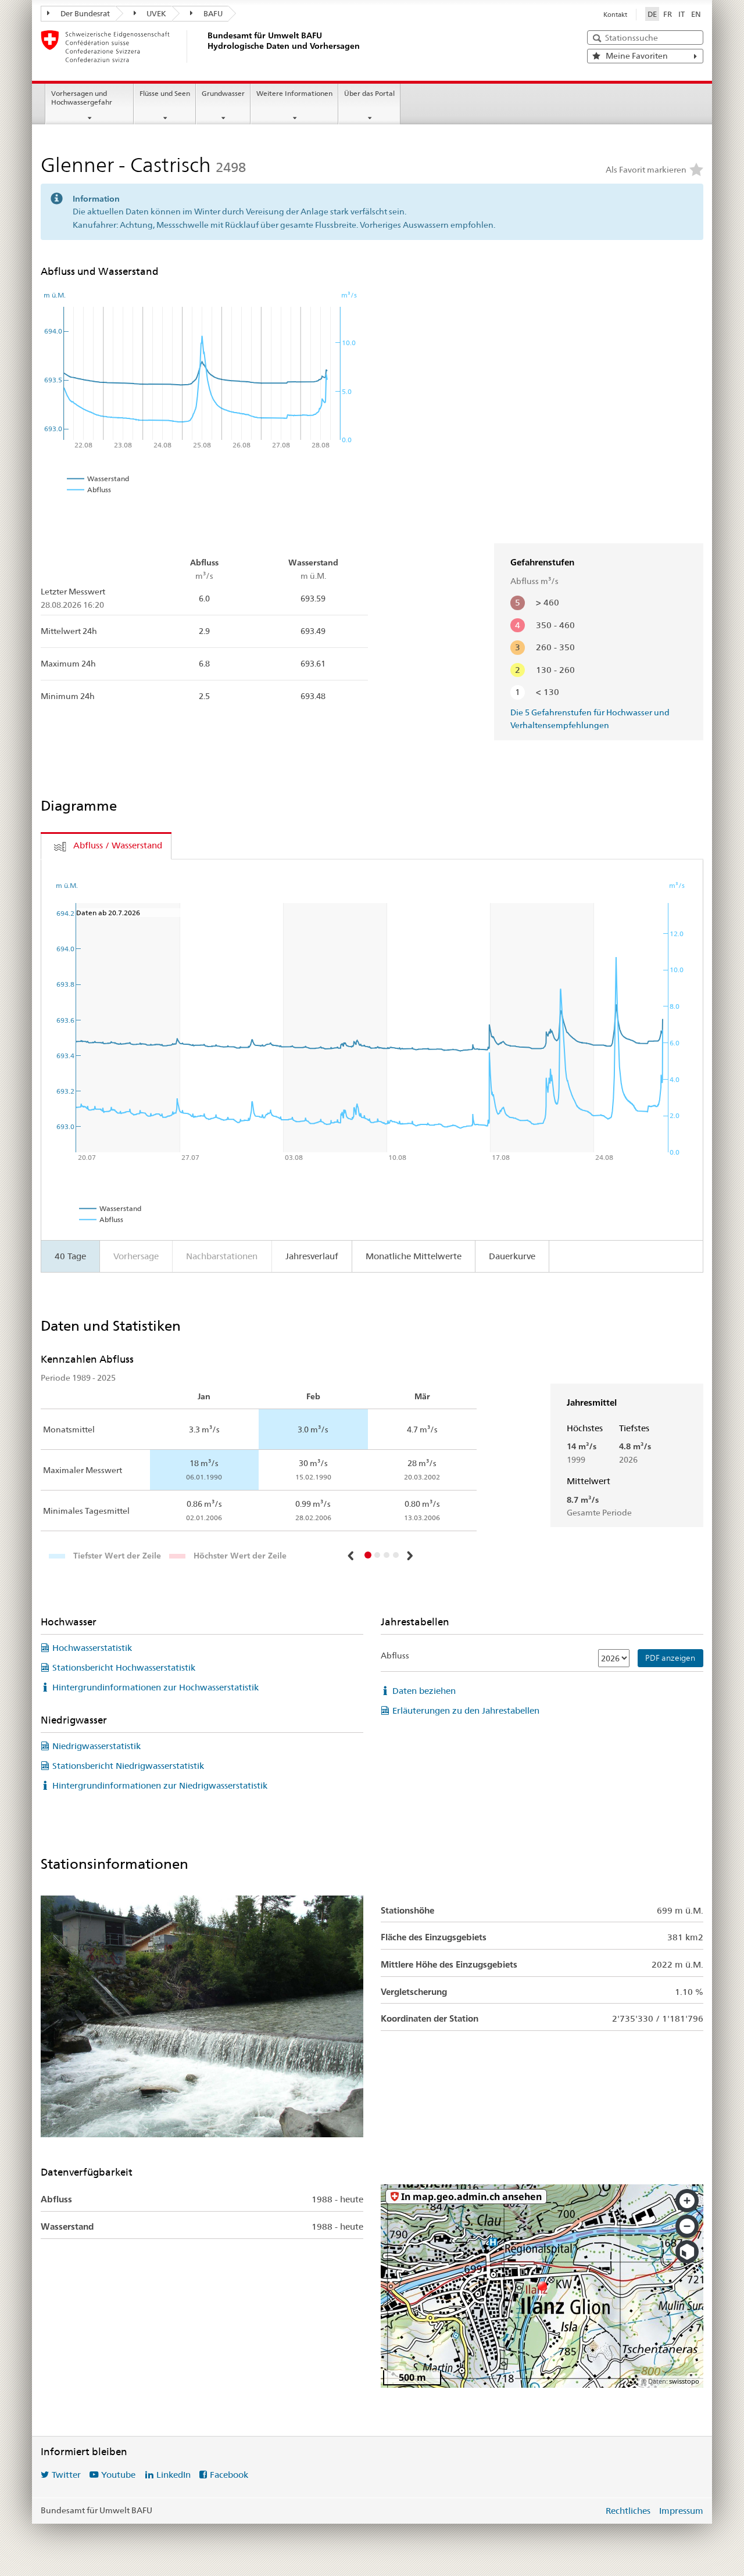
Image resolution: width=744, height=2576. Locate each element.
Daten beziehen (424, 1691)
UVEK (155, 13)
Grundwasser (223, 93)
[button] (352, 1556)
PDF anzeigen (670, 1658)
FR (668, 14)
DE (652, 14)
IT (682, 14)
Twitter (66, 2475)
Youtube (118, 2475)
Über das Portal (369, 93)
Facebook (229, 2475)
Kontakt (615, 15)
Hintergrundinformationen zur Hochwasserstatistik (155, 1687)
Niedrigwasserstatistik (96, 1746)
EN (696, 14)
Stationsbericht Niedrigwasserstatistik (128, 1766)
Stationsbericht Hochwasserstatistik (124, 1667)
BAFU (212, 13)
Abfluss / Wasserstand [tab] (118, 845)
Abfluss (395, 1656)
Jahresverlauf (312, 1256)
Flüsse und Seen (165, 93)
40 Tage (70, 1256)
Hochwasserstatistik (92, 1648)
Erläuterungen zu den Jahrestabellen (466, 1710)
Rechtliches (628, 2511)
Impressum (681, 2511)
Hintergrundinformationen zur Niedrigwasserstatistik (160, 1785)
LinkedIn (174, 2475)
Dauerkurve (512, 1256)
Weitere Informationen (294, 93)
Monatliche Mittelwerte (414, 1256)
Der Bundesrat (84, 13)
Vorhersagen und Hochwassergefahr (82, 98)
